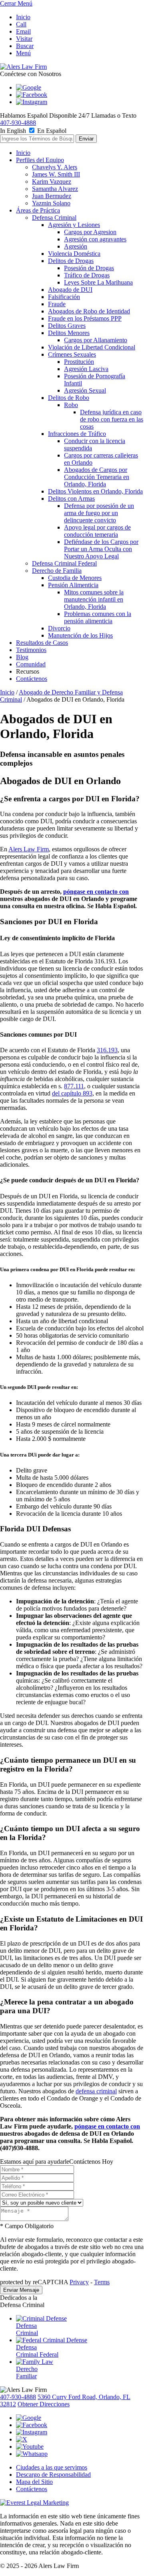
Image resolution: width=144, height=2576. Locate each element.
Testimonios (31, 650)
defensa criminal (96, 2091)
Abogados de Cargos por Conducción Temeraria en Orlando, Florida (97, 477)
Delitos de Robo (69, 398)
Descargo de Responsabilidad (53, 2475)
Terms (102, 2282)
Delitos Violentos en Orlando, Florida (95, 491)
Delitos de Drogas (71, 261)
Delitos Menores (69, 333)
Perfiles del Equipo (40, 160)
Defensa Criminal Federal (64, 563)
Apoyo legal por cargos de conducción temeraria (97, 531)
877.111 (74, 1086)
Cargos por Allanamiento (96, 340)
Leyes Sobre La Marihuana (98, 282)
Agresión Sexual (85, 390)
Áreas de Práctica (38, 210)
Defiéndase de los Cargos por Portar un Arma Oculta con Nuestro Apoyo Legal (101, 549)
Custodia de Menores (75, 578)
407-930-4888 (18, 123)
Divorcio (59, 628)
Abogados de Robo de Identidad (89, 311)
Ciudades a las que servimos (52, 2467)
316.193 (107, 1050)
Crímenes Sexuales (72, 354)
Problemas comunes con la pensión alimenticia (98, 617)
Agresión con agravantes (95, 239)
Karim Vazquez (52, 182)
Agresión (76, 246)
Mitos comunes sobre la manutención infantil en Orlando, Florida (94, 599)
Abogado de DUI (70, 290)
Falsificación (64, 297)
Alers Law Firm (29, 849)
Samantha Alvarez (55, 189)
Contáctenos (32, 679)
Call (21, 24)
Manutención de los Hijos (80, 635)
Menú (23, 53)
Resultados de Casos (42, 643)
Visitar (24, 39)
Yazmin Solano (51, 203)
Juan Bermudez (52, 196)
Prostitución (79, 362)
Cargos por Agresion (90, 232)
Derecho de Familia (57, 571)
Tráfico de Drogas (87, 275)
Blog (22, 657)
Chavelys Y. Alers (55, 167)
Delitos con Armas (71, 499)
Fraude (57, 304)
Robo (71, 405)
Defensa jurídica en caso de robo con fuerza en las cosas (112, 419)
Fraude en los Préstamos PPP (85, 318)
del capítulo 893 (72, 1093)
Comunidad (31, 664)
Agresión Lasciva (86, 369)
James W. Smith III (56, 174)
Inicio (23, 17)
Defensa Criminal (54, 218)
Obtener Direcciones (44, 2404)
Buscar (25, 46)
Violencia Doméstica (74, 254)
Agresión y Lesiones (74, 225)
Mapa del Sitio (34, 2482)
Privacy (79, 2282)
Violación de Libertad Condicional (92, 347)
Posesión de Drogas (89, 268)
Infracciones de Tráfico (77, 434)
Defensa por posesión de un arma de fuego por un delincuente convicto (99, 513)
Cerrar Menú (16, 3)
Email (23, 31)
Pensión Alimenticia (73, 585)
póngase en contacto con (96, 892)
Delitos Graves (67, 326)
